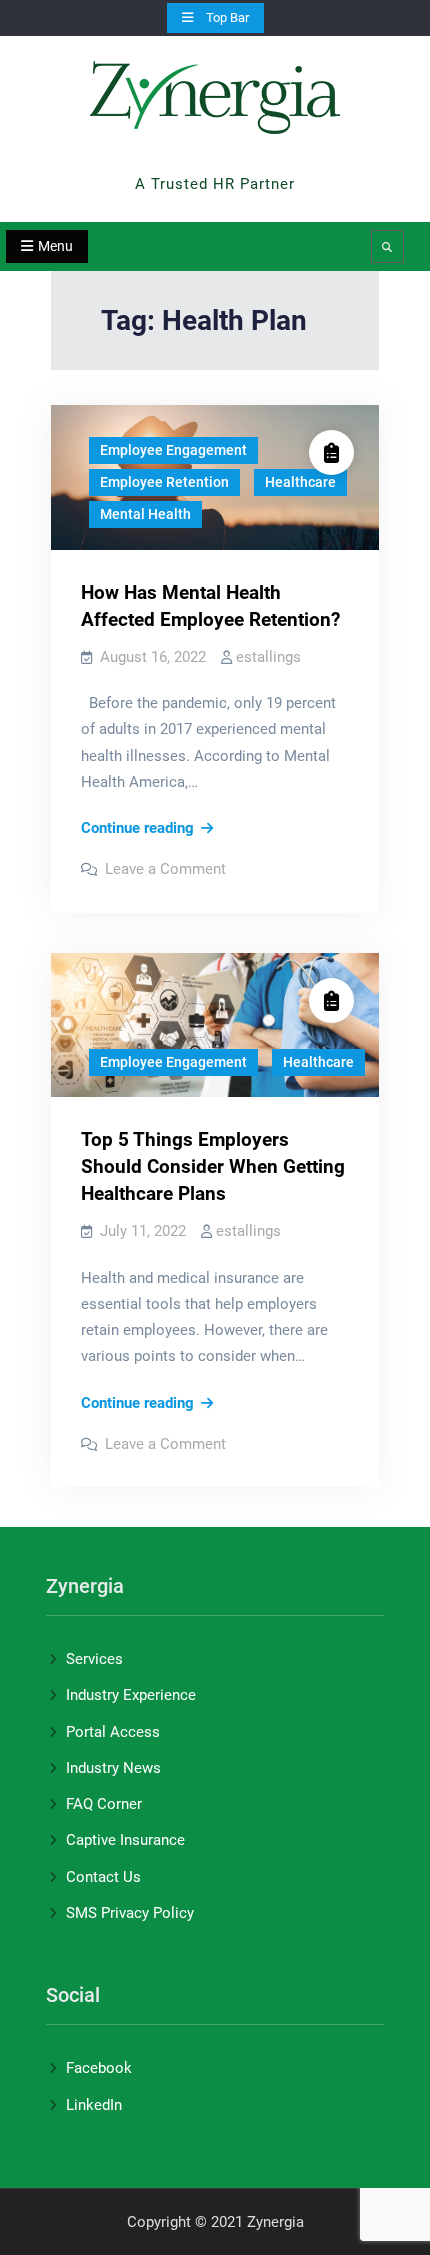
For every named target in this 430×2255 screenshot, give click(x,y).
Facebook (99, 2068)
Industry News (113, 1768)
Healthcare (300, 482)
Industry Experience (131, 1695)
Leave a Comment (165, 869)
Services (94, 1659)
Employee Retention (164, 482)
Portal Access (113, 1732)
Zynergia (215, 157)
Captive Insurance (125, 1840)
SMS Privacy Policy (130, 1913)
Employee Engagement (173, 450)
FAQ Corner (104, 1804)
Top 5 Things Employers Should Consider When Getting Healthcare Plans (213, 1166)
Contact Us (103, 1877)
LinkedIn (94, 2105)
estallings (268, 657)
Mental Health (145, 514)
